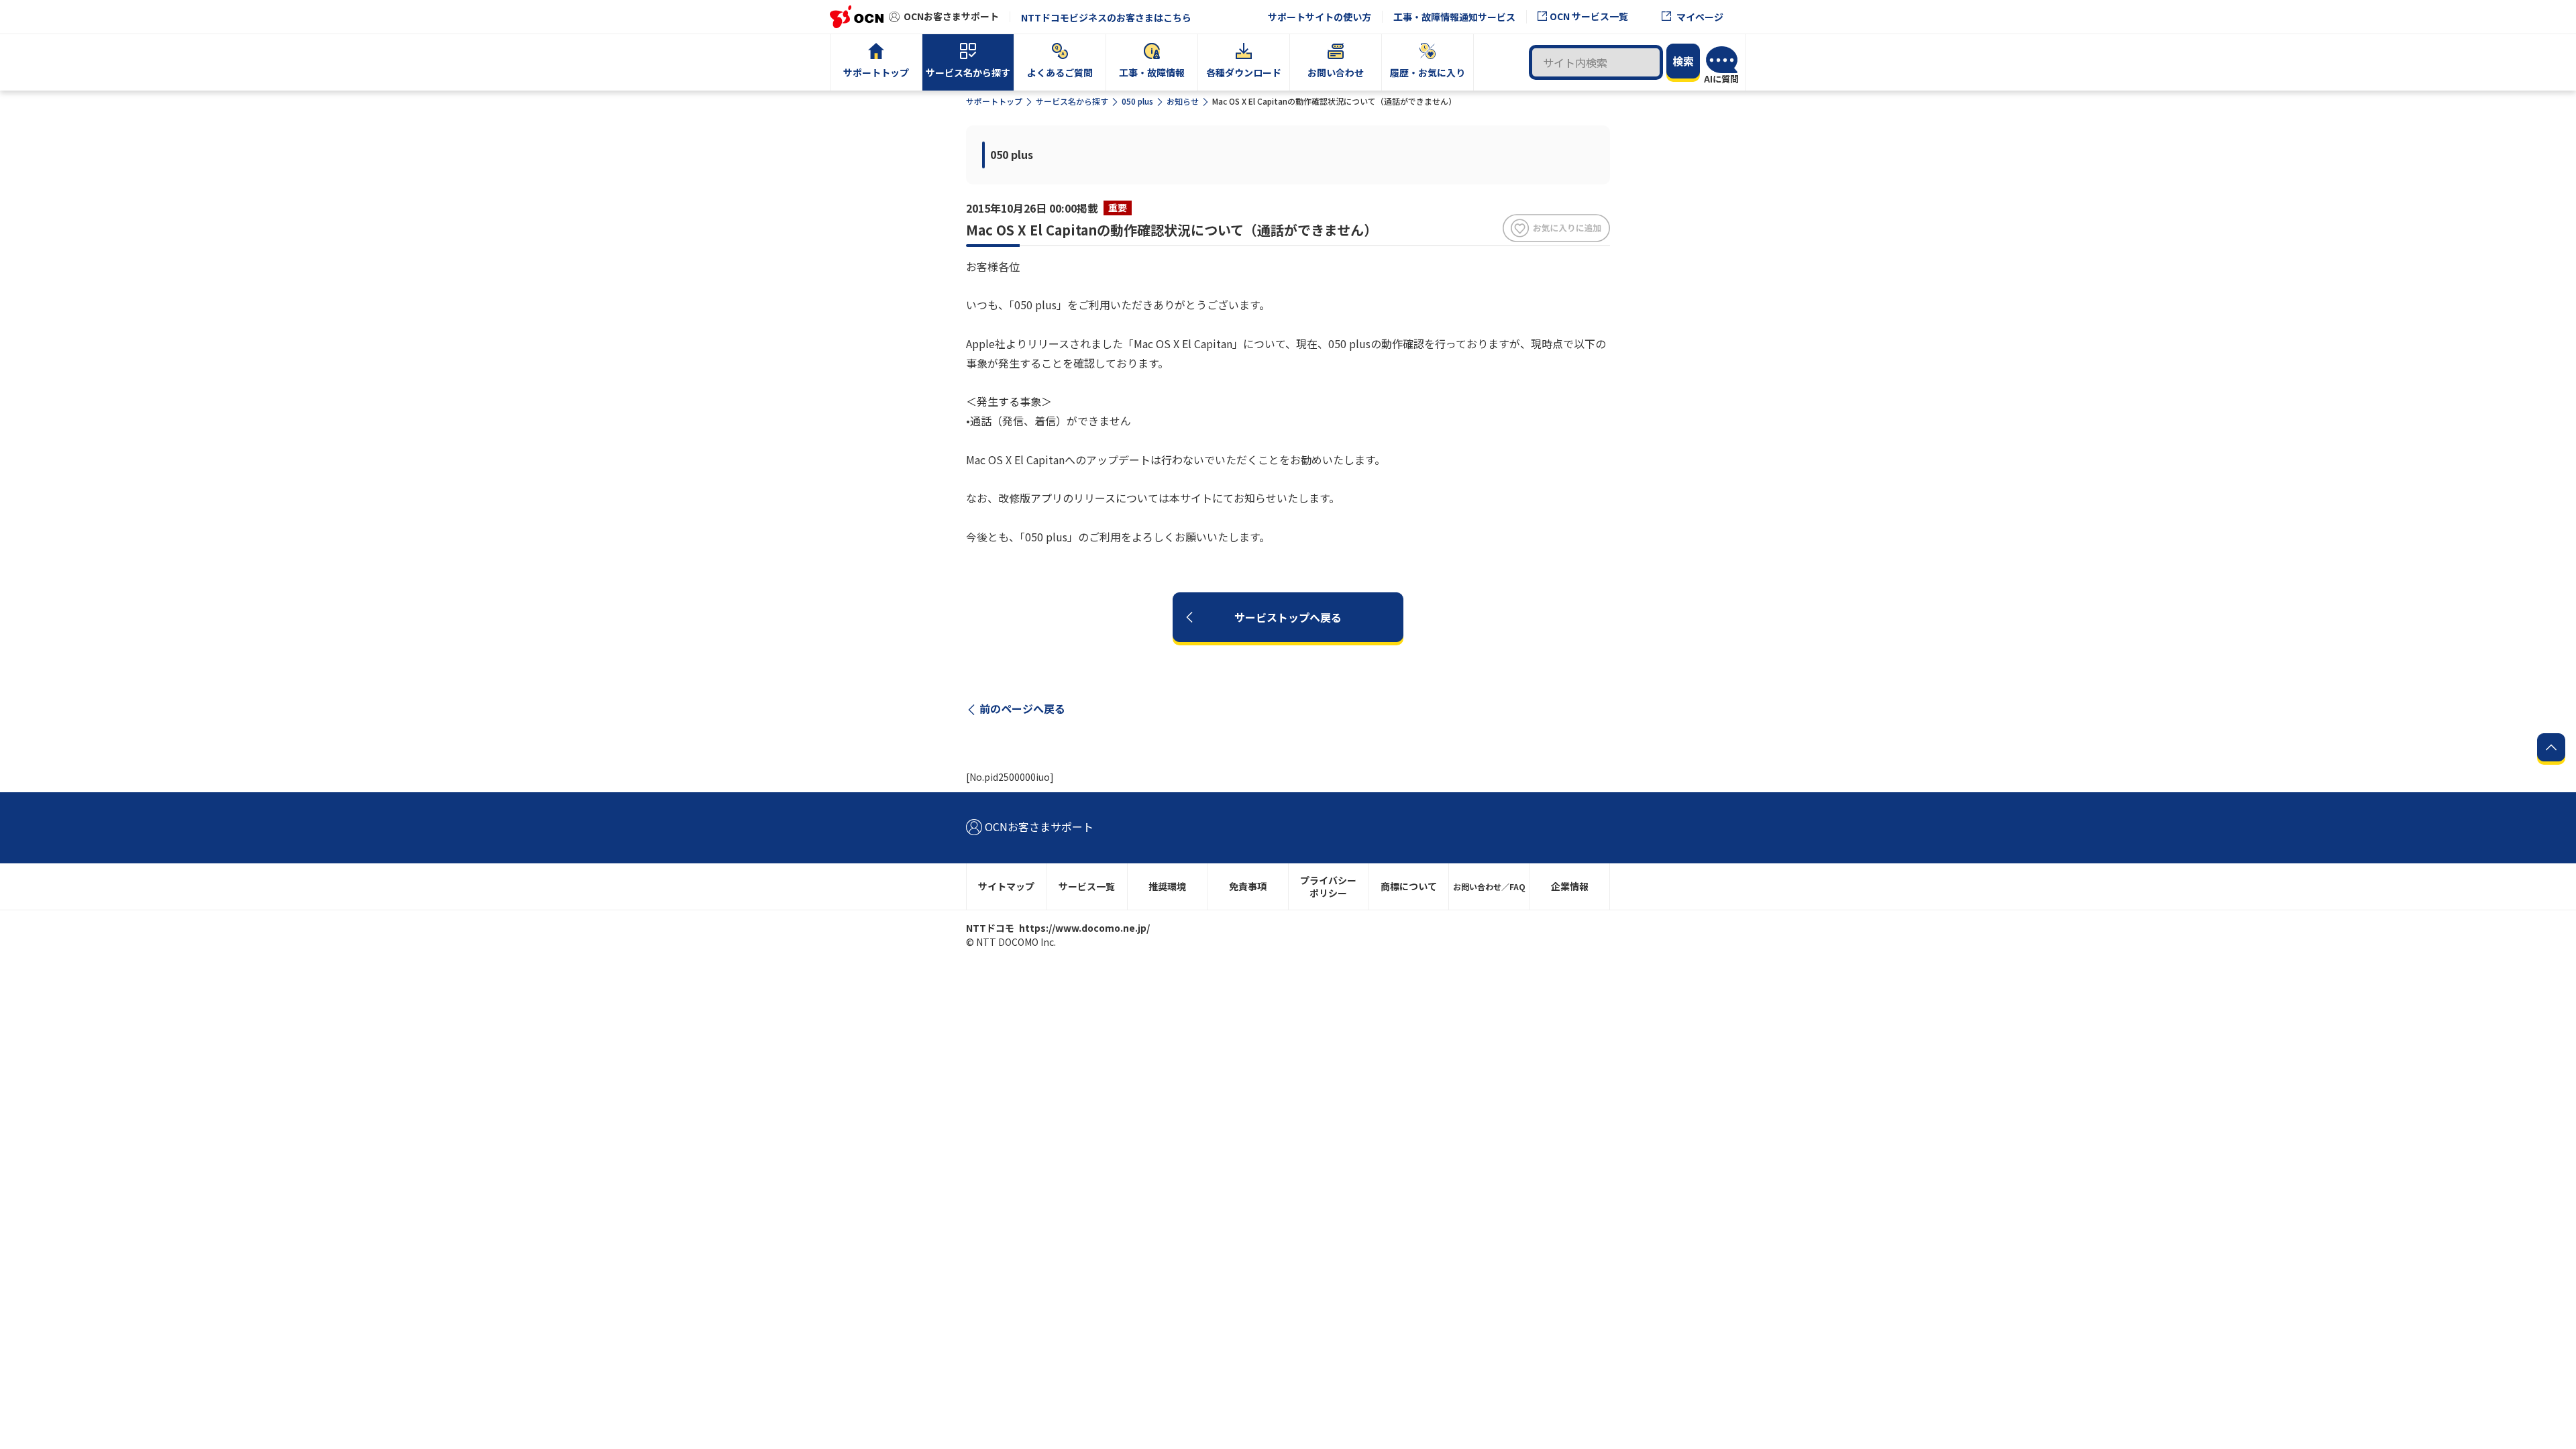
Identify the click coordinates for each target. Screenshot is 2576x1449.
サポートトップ (994, 101)
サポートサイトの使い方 (1320, 17)
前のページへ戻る (1022, 708)
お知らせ (1183, 101)
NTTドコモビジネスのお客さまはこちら (1106, 17)
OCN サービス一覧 (1589, 16)
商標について (1409, 886)
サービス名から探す (1072, 101)
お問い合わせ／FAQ (1489, 887)
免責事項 (1248, 886)
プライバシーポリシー (1328, 887)
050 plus (1137, 101)
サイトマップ (1006, 886)
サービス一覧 (1087, 886)
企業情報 (1570, 886)
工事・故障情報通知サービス (1454, 17)
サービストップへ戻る (1288, 617)
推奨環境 (1167, 886)
